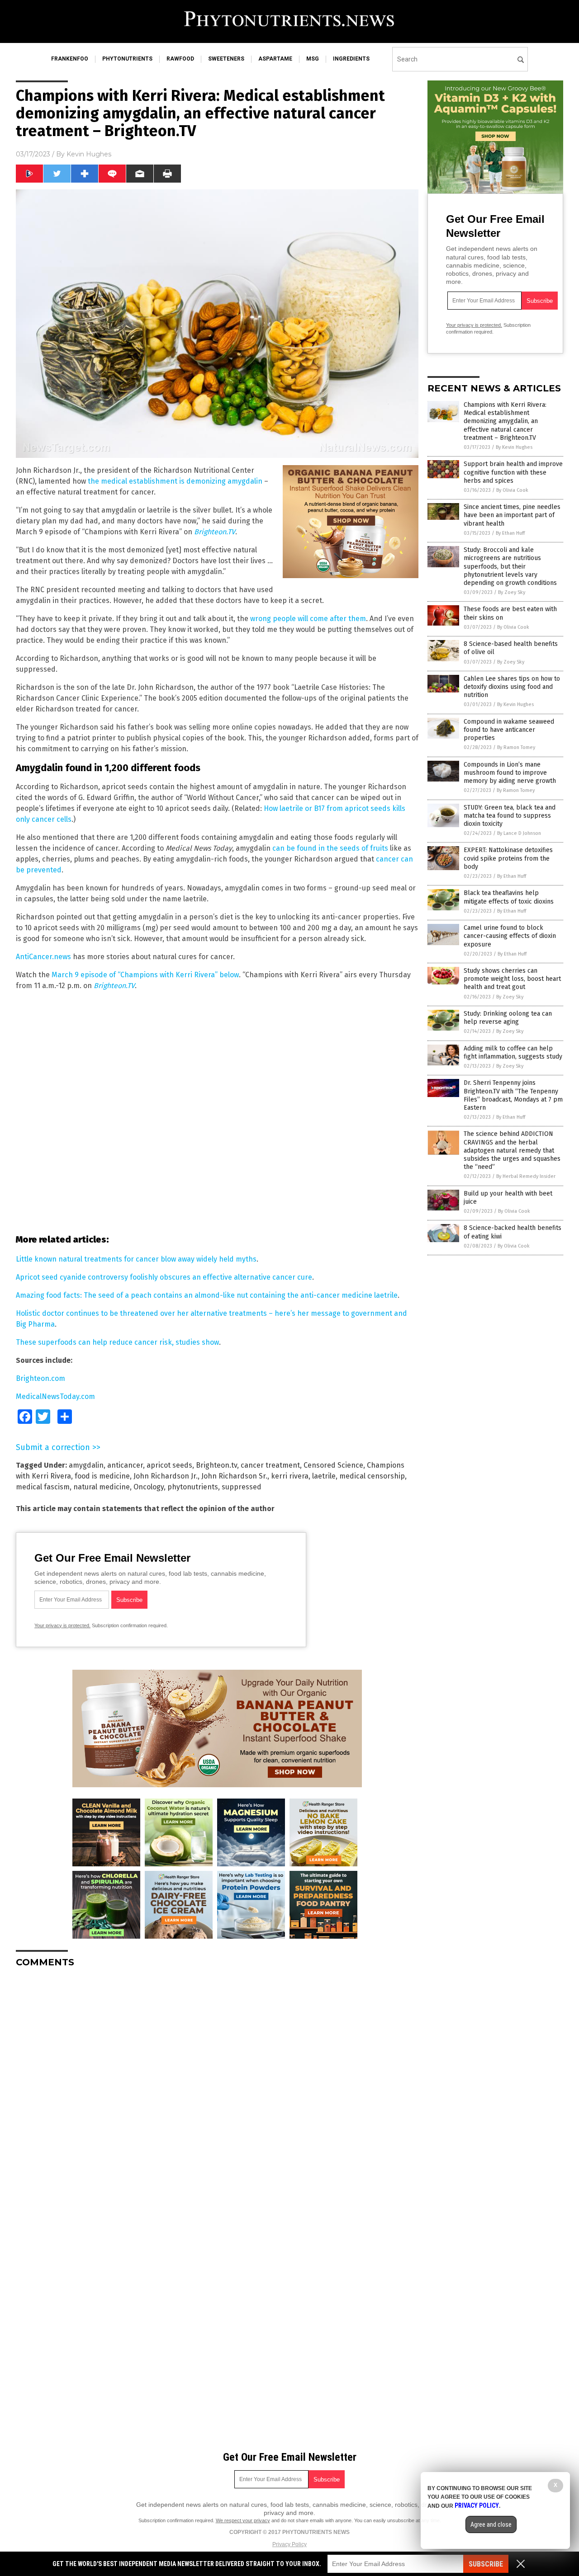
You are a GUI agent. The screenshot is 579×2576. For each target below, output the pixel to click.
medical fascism (43, 1487)
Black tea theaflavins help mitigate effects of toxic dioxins (509, 897)
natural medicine (102, 1487)
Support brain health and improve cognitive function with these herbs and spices (513, 472)
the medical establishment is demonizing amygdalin (175, 481)
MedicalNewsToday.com (55, 1396)
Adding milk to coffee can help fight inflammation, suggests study (513, 1053)
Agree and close (491, 2524)
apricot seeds (169, 1465)
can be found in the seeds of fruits (330, 848)
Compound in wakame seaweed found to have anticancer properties (509, 730)
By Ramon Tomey (516, 747)
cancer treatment (270, 1465)
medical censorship (372, 1476)
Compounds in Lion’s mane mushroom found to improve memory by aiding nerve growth (510, 773)
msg (313, 59)
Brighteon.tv (216, 1465)
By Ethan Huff (510, 533)
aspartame (275, 59)
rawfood (180, 59)
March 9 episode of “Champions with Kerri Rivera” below (145, 975)
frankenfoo (70, 59)
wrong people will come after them (308, 619)
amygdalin (86, 1465)
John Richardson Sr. (234, 1476)
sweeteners (226, 59)
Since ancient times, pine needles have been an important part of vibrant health (512, 515)
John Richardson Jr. (166, 1476)
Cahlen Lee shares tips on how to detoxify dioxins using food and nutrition (512, 687)
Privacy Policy (289, 2544)
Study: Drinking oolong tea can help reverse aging (508, 1018)
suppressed (242, 1487)
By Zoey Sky (512, 592)
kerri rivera (290, 1476)
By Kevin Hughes (514, 447)
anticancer (125, 1465)
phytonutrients (127, 59)
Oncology (149, 1487)
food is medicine (102, 1476)
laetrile (324, 1476)
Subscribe (486, 2564)
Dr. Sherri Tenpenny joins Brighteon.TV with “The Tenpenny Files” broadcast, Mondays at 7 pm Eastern (513, 1095)
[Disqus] (217, 2088)
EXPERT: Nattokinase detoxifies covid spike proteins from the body (508, 858)
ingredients (351, 59)
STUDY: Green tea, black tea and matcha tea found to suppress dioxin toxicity (510, 816)
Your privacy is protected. (62, 1625)
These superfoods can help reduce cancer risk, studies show (117, 1342)
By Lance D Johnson (519, 833)
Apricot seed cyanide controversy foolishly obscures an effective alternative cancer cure (164, 1277)
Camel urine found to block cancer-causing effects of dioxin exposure (510, 936)
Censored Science (333, 1465)
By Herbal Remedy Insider (526, 1176)
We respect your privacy (243, 2520)
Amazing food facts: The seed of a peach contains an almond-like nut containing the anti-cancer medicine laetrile (207, 1295)
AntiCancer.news (43, 957)
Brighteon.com (40, 1378)
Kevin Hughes (89, 154)
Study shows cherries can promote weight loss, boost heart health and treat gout (512, 979)
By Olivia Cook (512, 490)
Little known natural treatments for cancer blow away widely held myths (136, 1259)
